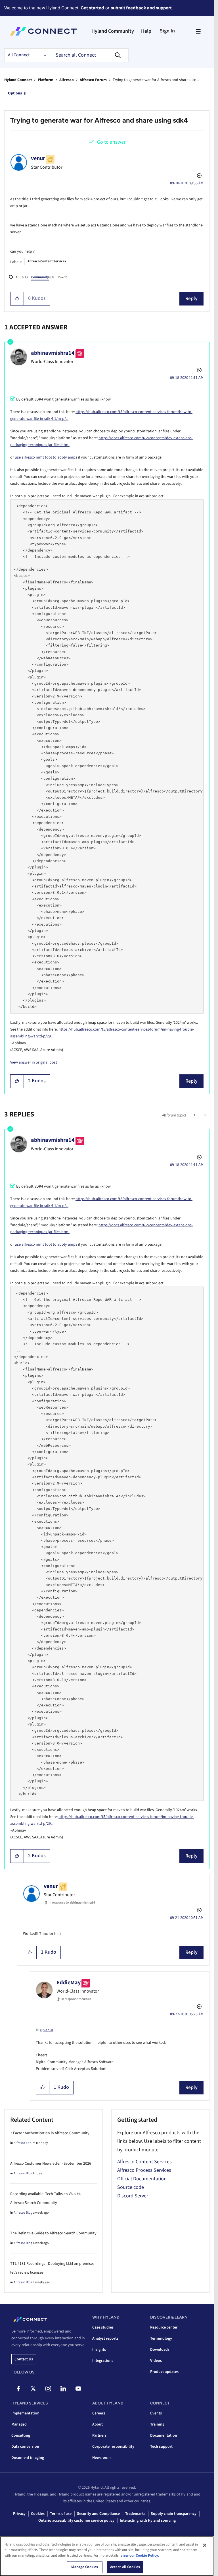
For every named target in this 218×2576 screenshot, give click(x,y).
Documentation (164, 2435)
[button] (17, 299)
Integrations (103, 2361)
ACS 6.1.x (22, 277)
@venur (47, 2030)
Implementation (25, 2413)
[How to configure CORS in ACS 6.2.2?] (205, 1115)
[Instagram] (48, 2389)
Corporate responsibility (113, 2447)
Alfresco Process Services (144, 2170)
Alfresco (67, 80)
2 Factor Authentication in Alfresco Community (50, 2133)
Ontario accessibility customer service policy (76, 2521)
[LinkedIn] (63, 2389)
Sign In (167, 31)
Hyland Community (113, 31)
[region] (107, 2556)
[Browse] (198, 31)
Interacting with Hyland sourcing (148, 2521)
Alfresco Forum (93, 80)
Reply (191, 299)
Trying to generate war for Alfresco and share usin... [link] (156, 80)
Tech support (161, 2447)
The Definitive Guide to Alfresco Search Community (53, 2233)
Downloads (160, 2350)
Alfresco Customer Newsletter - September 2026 (51, 2164)
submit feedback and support (141, 8)
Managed (19, 2424)
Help (146, 31)
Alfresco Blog (23, 2173)
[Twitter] (33, 2389)
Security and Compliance (98, 2514)
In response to (72, 1903)
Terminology (161, 2338)
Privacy (19, 2514)
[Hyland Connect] (43, 31)
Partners (99, 2435)
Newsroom (101, 2458)
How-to (62, 277)
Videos (156, 2361)
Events (156, 2413)
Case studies (103, 2327)
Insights (99, 2350)
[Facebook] (18, 2389)
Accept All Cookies (125, 2567)
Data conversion (25, 2447)
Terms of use (61, 2514)
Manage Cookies (85, 2567)
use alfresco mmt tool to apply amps (46, 457)
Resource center (164, 2327)
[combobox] (89, 55)
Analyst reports (105, 2338)
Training (157, 2424)
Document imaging (28, 2458)
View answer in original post (34, 1062)
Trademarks (135, 2514)
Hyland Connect (18, 80)
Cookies (38, 2514)
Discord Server (133, 2196)
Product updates (164, 2372)
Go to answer (111, 142)
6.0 (42, 277)
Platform (46, 80)
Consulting (21, 2435)
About (98, 2424)
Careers (99, 2413)
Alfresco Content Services (47, 261)
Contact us (24, 2359)
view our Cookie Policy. (140, 2556)
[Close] (205, 2545)
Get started (92, 8)
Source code (131, 2187)
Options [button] (15, 93)
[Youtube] (78, 2389)
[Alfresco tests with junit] (195, 1115)
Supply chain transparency (174, 2514)
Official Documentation (142, 2179)
